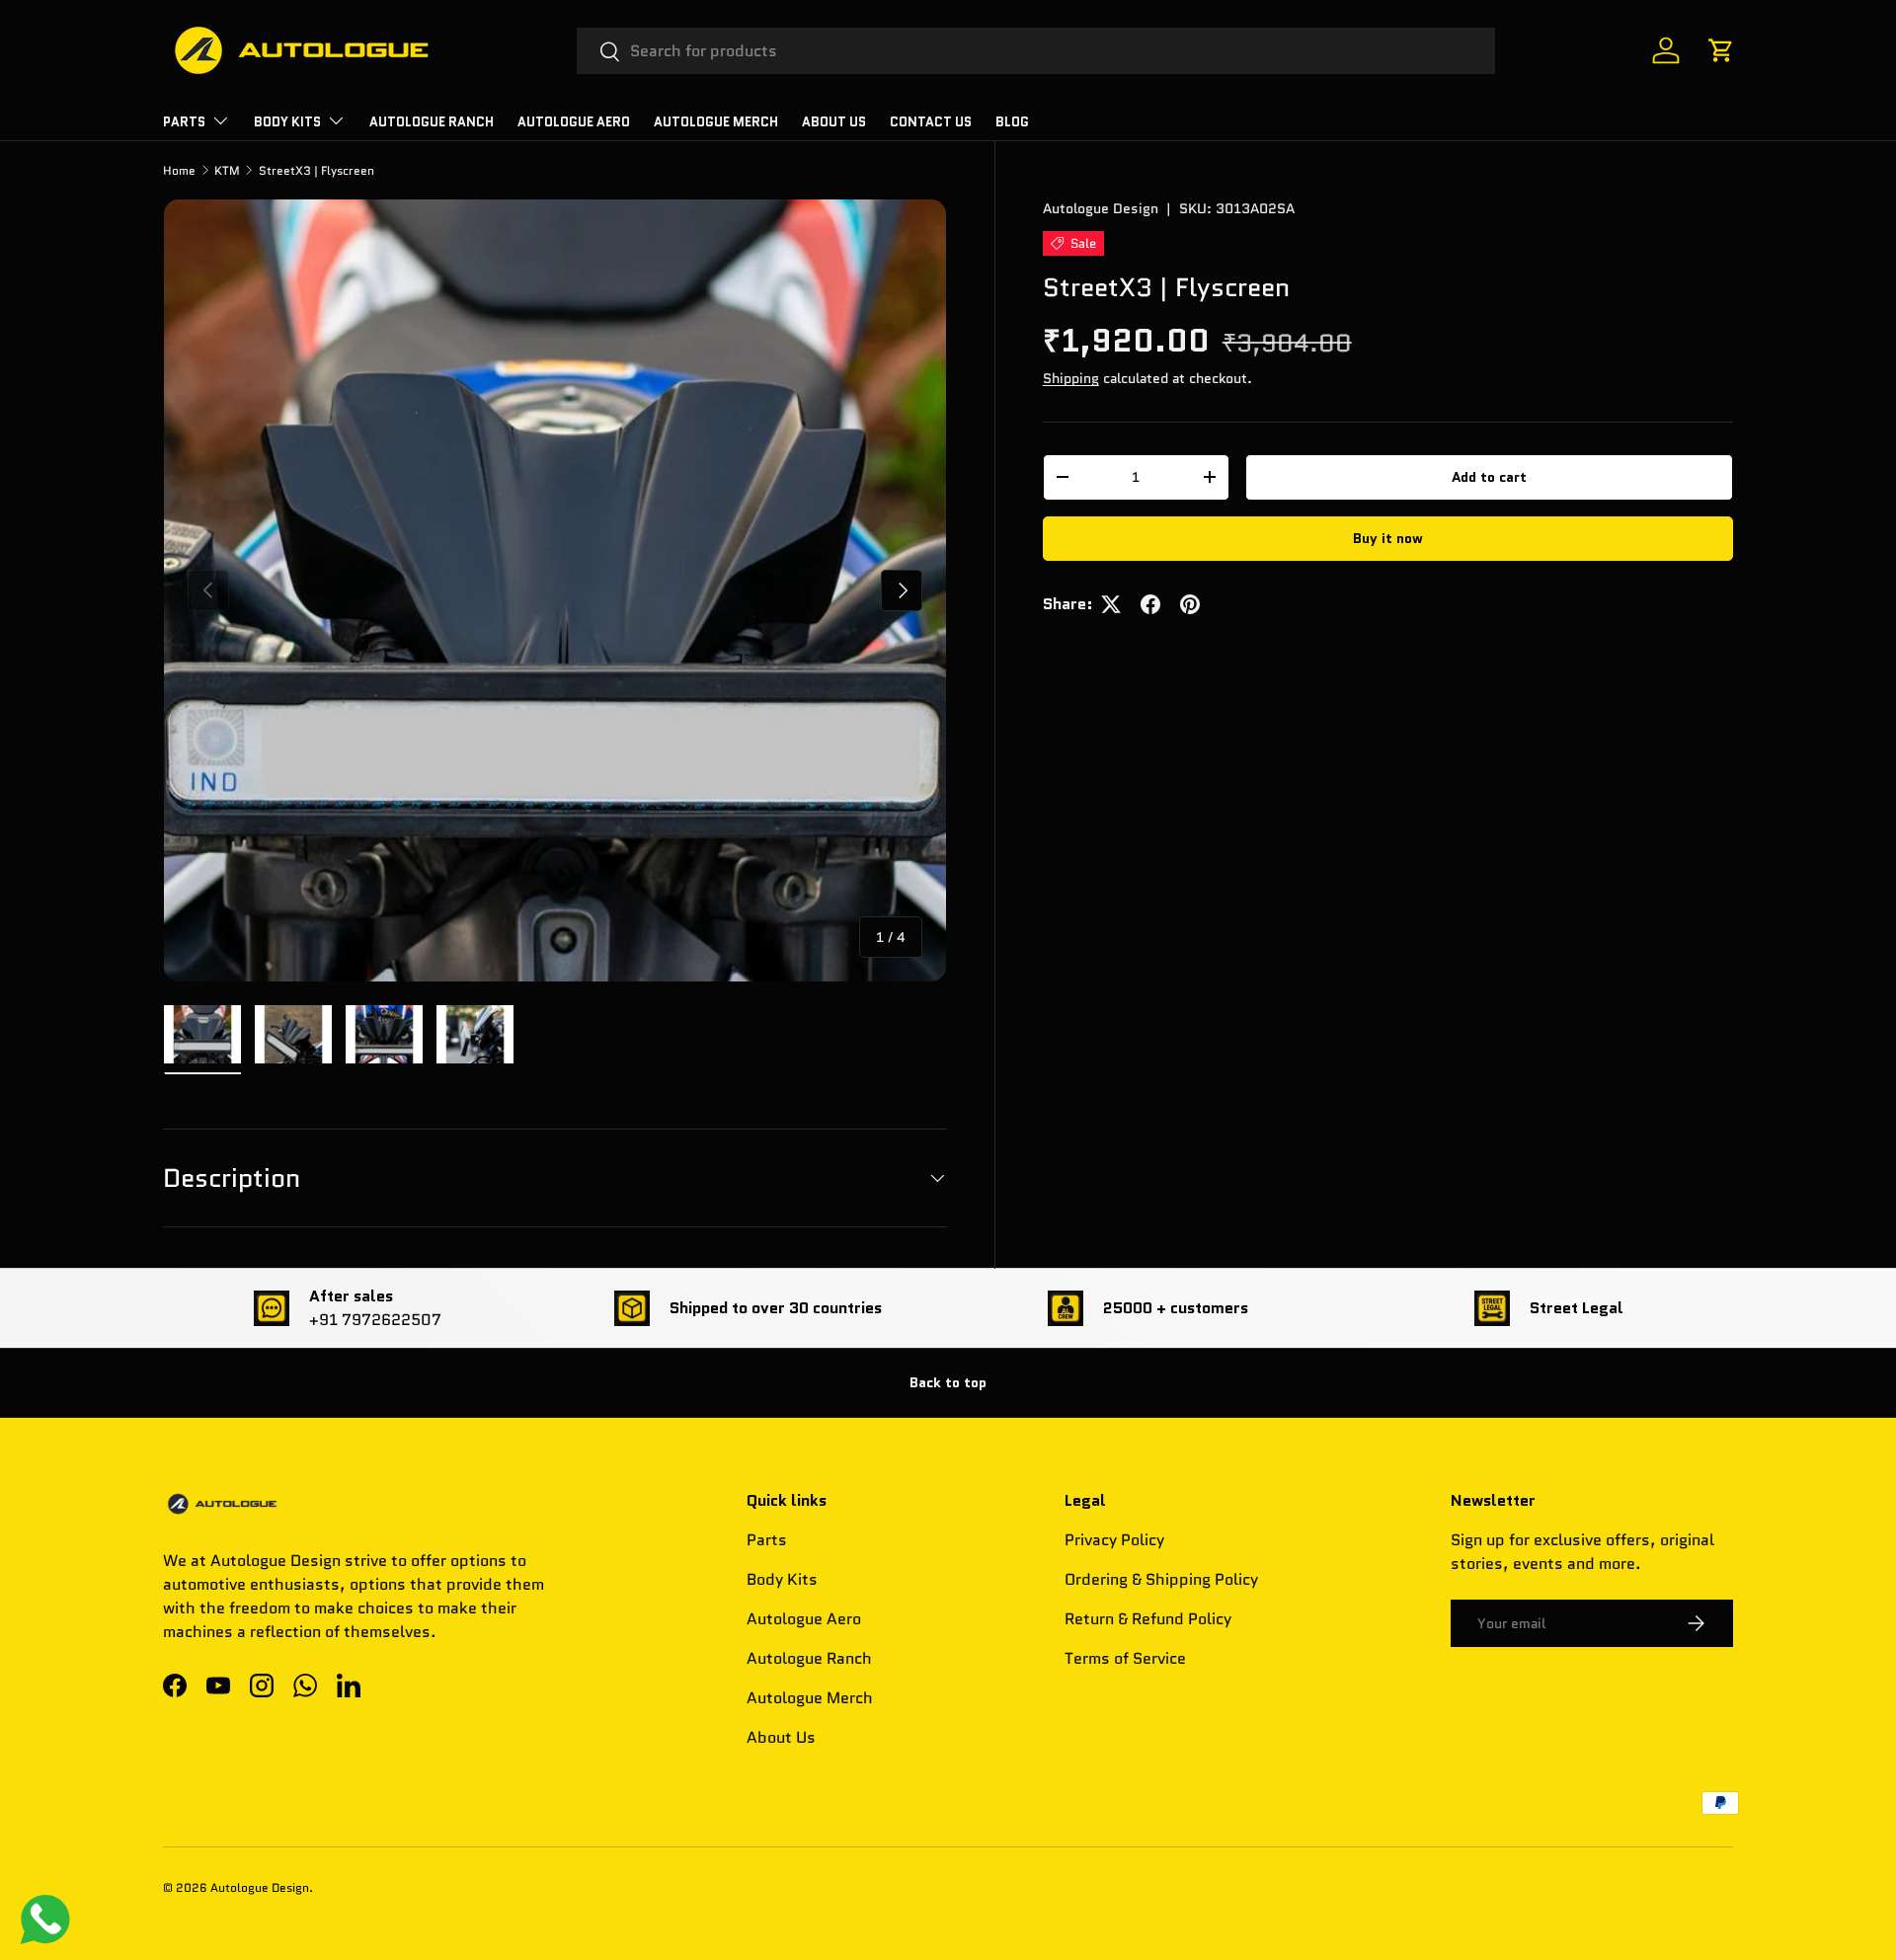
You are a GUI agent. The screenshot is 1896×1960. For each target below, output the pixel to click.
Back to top (948, 1382)
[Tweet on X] (1111, 604)
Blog (1012, 122)
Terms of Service (1125, 1658)
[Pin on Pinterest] (1190, 604)
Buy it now (1388, 538)
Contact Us (931, 122)
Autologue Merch (716, 122)
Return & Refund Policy (1148, 1619)
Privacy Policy (1114, 1540)
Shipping (1071, 378)
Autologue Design (1101, 208)
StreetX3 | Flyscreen (316, 170)
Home (179, 170)
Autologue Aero (804, 1619)
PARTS (184, 122)
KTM (227, 170)
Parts (767, 1540)
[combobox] (1036, 51)
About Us (834, 122)
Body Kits (287, 122)
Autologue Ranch (432, 122)
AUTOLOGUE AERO (574, 122)
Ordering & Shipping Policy (1161, 1579)
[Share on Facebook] (1150, 604)
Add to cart (1489, 477)
